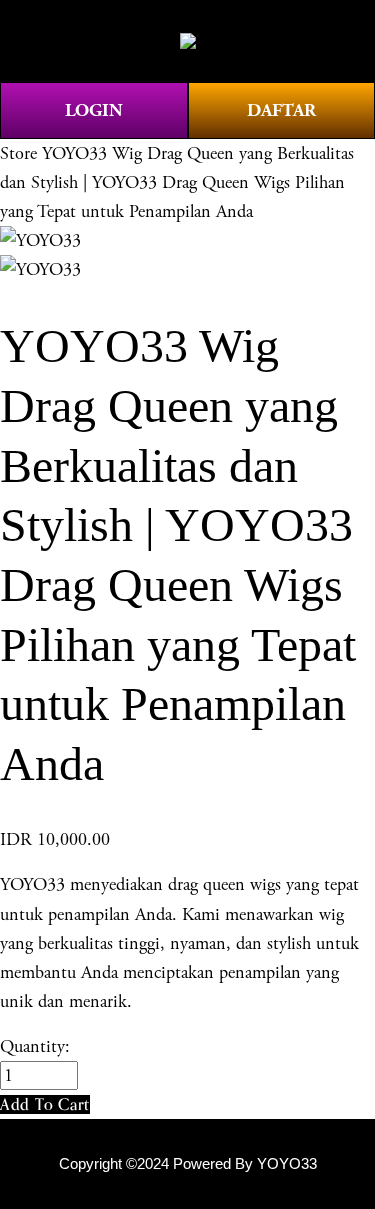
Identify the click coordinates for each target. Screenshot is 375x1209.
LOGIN (94, 110)
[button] (45, 1104)
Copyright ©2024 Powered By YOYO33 (188, 1164)
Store (18, 153)
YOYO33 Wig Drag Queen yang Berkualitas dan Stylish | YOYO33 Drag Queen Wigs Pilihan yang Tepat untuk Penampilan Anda (177, 182)
